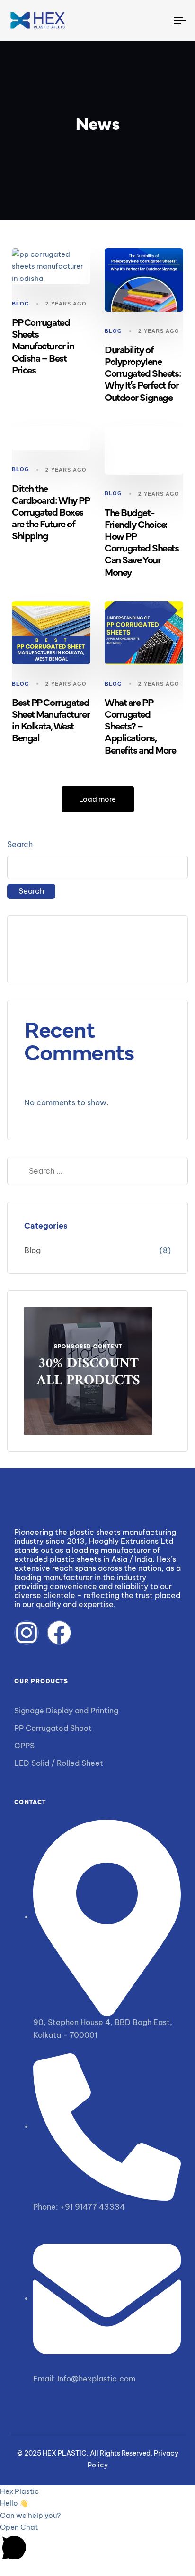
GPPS (24, 1746)
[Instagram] (27, 1633)
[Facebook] (59, 1633)
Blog (21, 304)
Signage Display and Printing (66, 1711)
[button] (97, 2542)
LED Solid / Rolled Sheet (59, 1763)
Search (20, 844)
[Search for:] (97, 1171)
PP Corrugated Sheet (53, 1728)
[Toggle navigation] (156, 21)
